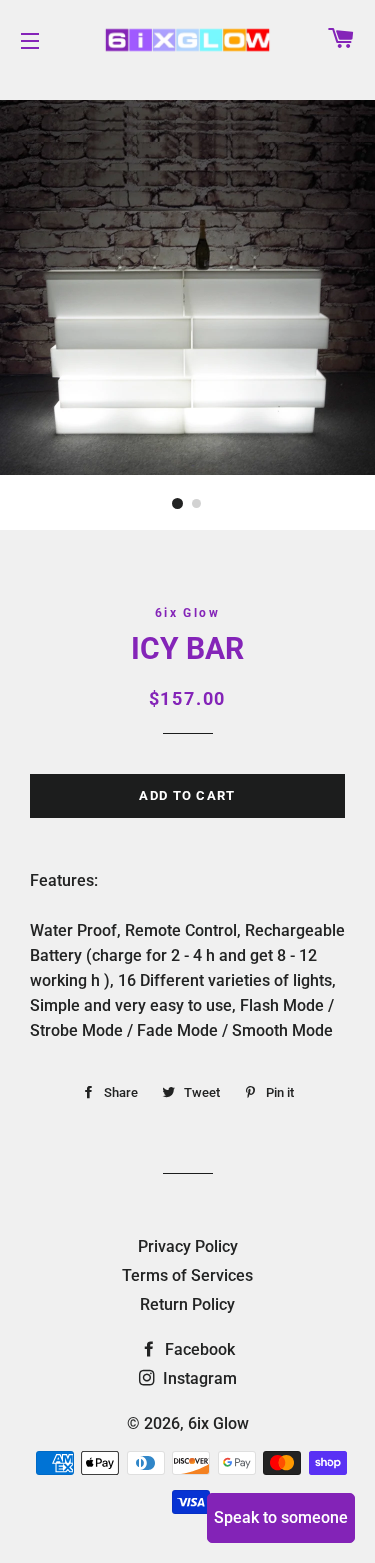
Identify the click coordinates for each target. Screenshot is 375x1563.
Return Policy (187, 1304)
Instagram (198, 1378)
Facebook (198, 1349)
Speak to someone (281, 1517)
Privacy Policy (188, 1246)
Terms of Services (187, 1275)
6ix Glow (218, 1423)
